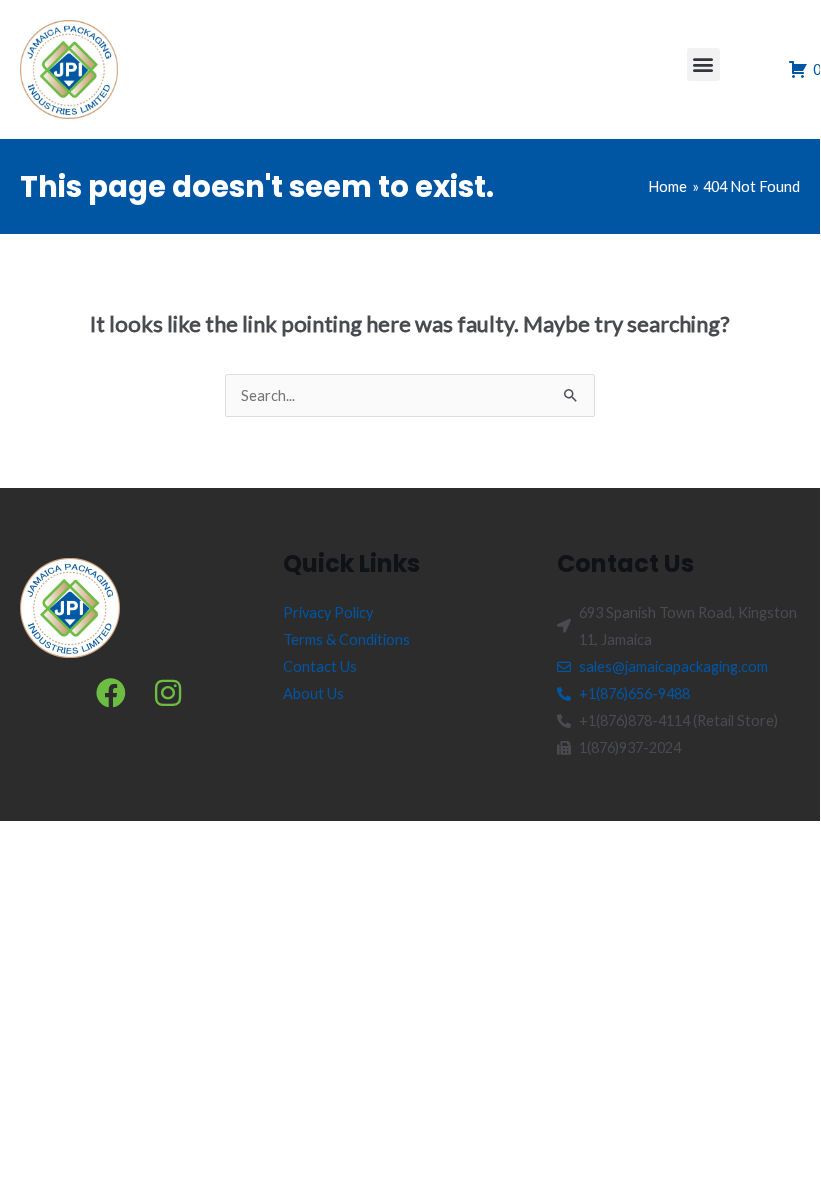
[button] (703, 64)
